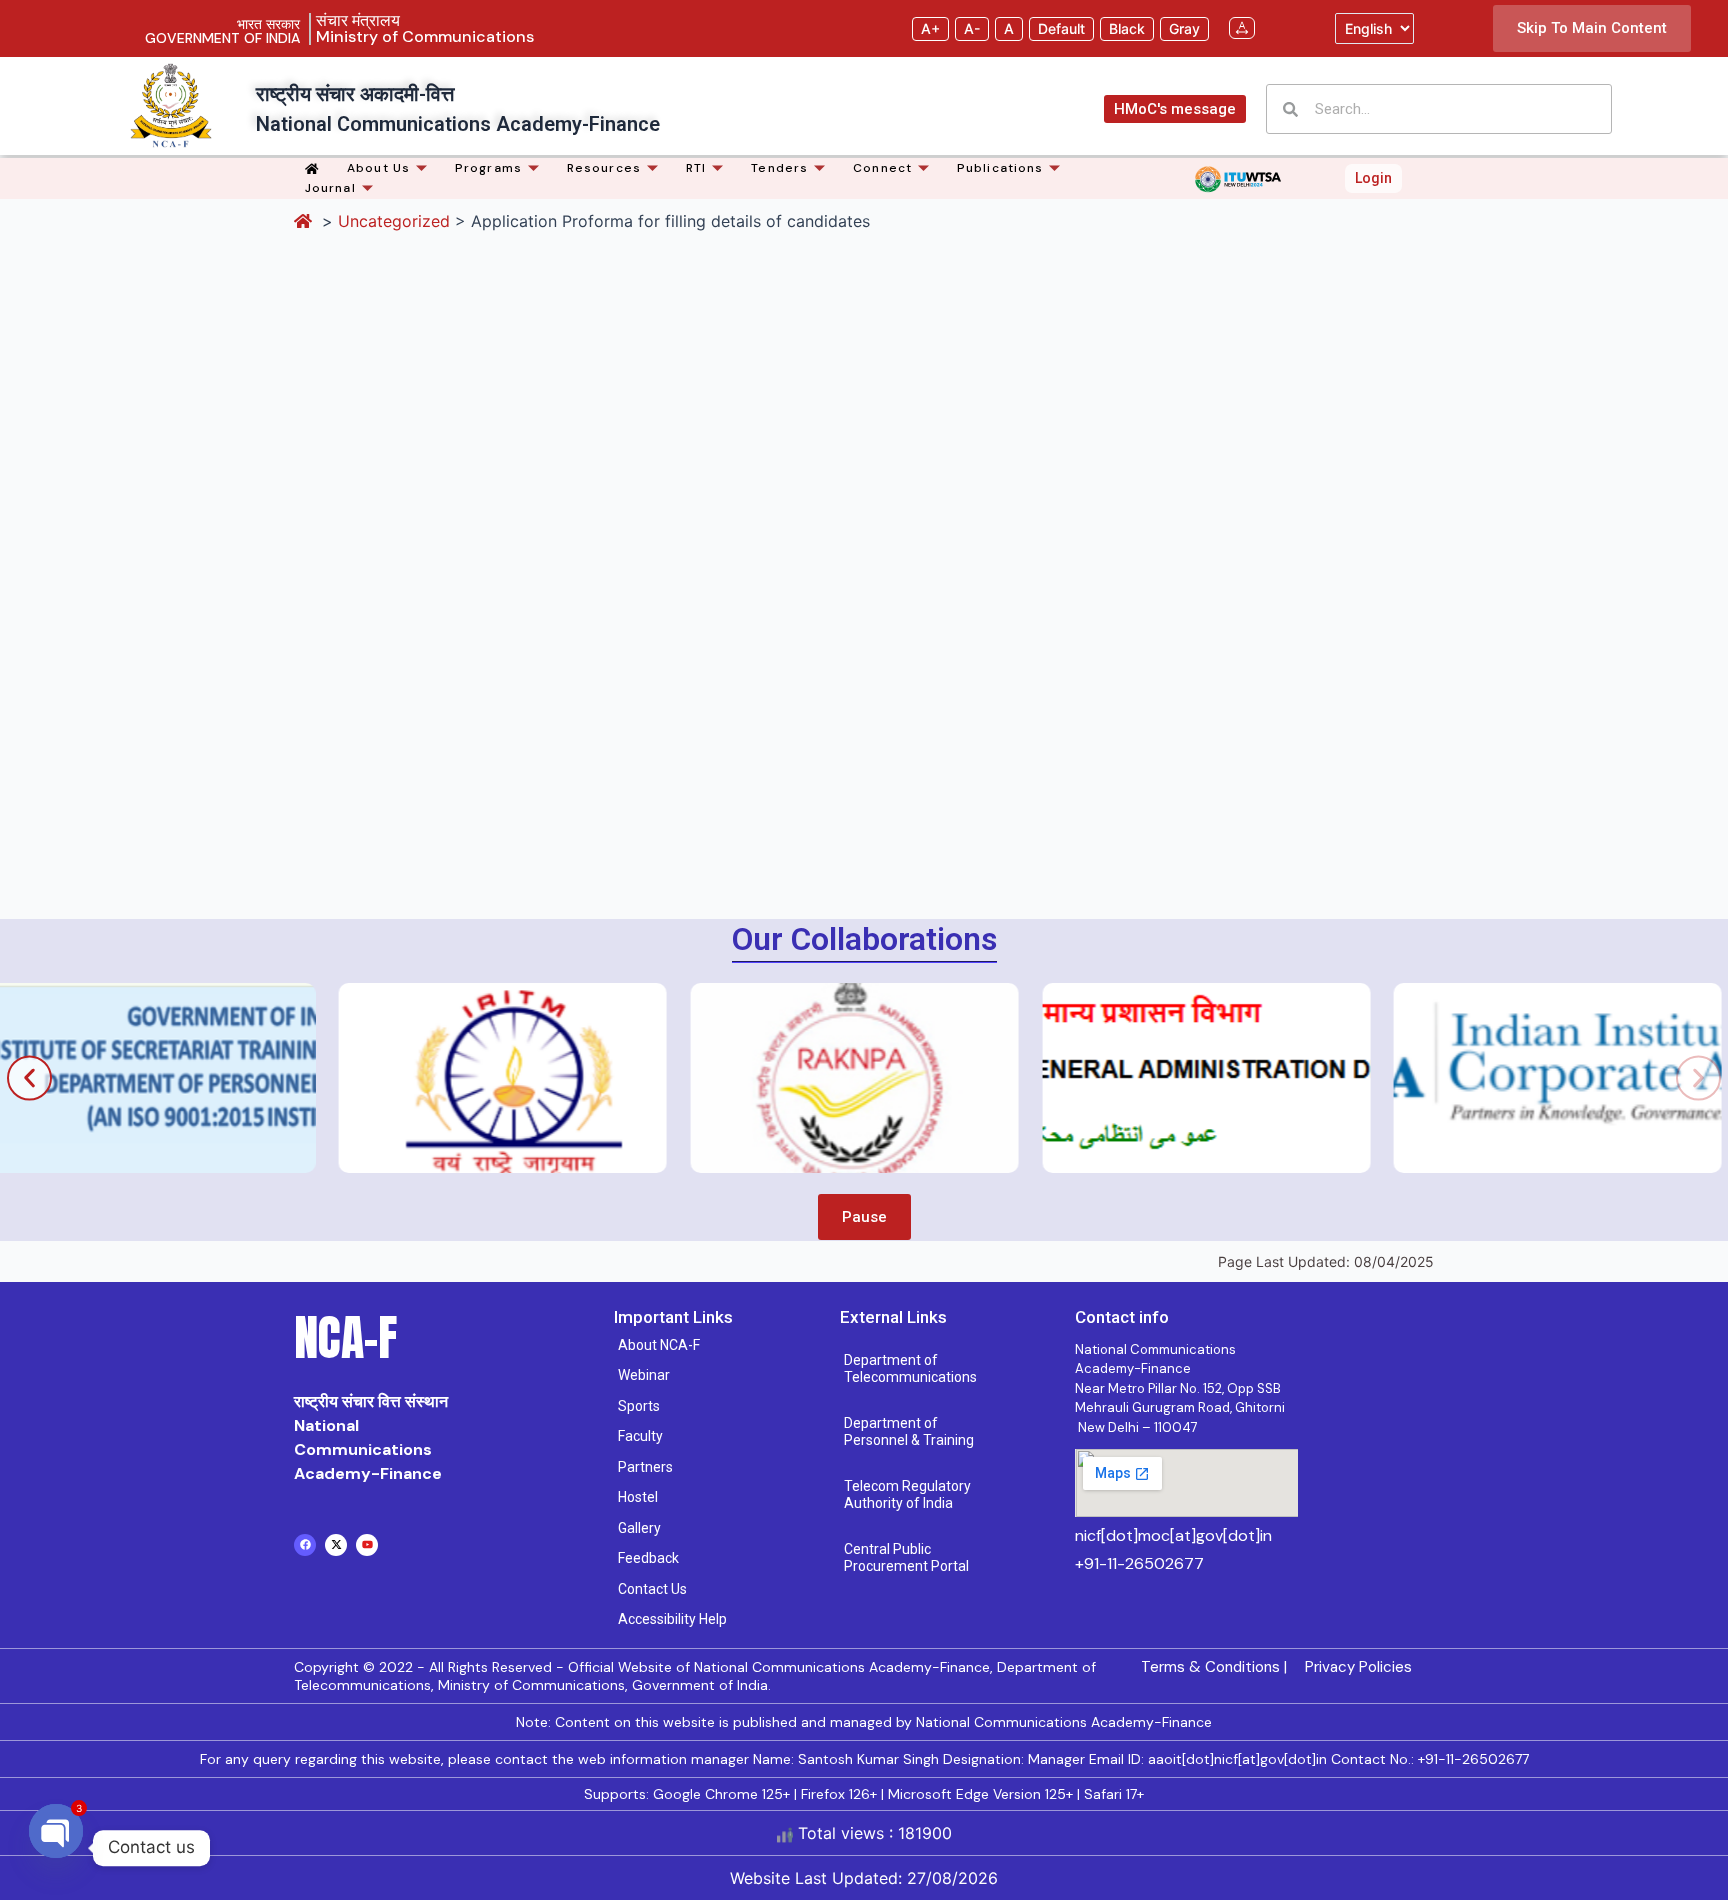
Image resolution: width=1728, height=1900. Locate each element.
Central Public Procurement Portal (906, 1558)
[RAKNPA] (708, 1078)
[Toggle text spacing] (1242, 28)
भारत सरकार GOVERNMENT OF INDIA (222, 31)
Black (1127, 28)
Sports (639, 1406)
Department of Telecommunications (910, 1369)
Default (1061, 28)
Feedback (648, 1558)
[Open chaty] (56, 1848)
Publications (1000, 168)
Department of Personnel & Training (909, 1432)
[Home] (315, 168)
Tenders (779, 168)
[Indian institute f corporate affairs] (1411, 1078)
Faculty (640, 1436)
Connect (882, 168)
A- (972, 28)
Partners (645, 1467)
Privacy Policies (1358, 1667)
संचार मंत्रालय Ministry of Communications (425, 28)
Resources (604, 168)
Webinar (644, 1375)
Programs (488, 168)
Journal (330, 188)
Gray (1184, 28)
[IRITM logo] (356, 1078)
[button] (29, 1077)
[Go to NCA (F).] (305, 221)
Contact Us (652, 1589)
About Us (378, 168)
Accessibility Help (672, 1619)
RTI (696, 168)
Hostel (638, 1497)
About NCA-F (659, 1345)
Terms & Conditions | (1214, 1667)
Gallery (639, 1528)
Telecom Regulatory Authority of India (907, 1495)
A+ (930, 28)
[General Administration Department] (1060, 1078)
